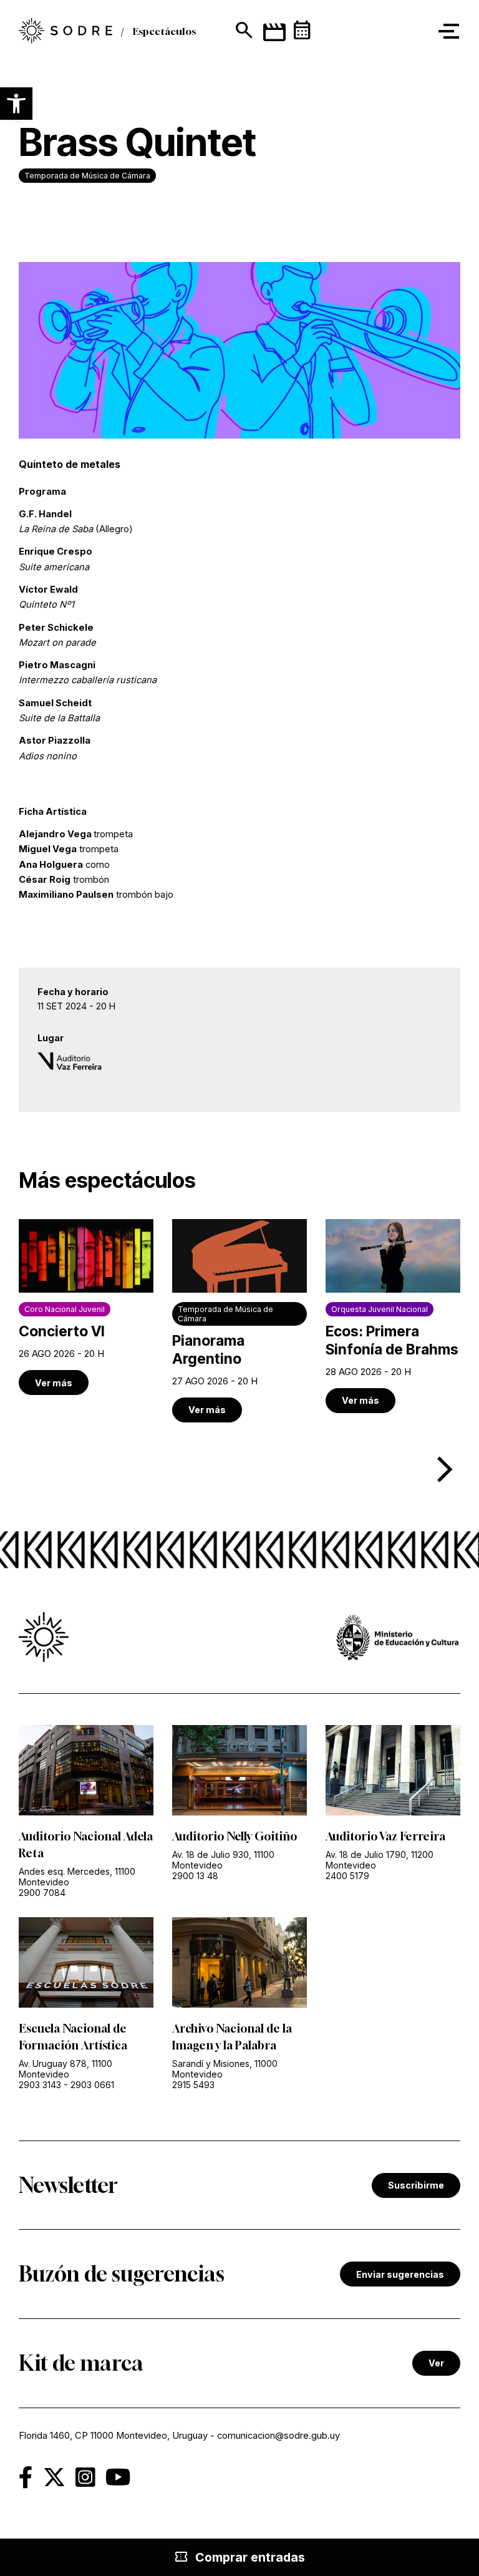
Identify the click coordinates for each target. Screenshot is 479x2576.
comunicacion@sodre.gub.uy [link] (278, 2436)
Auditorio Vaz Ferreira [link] (385, 1836)
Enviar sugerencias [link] (400, 2274)
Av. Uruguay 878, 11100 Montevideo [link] (65, 2069)
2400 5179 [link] (347, 1876)
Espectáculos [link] (164, 31)
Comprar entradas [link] (239, 2557)
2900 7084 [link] (42, 1893)
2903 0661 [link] (92, 2085)
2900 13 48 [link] (195, 1876)
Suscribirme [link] (416, 2185)
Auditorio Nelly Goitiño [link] (235, 1836)
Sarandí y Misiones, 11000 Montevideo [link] (225, 2069)
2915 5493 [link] (193, 2085)
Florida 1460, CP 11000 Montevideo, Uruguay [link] (113, 2436)
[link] (65, 32)
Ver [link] (436, 2363)
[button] (16, 104)
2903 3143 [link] (40, 2085)
